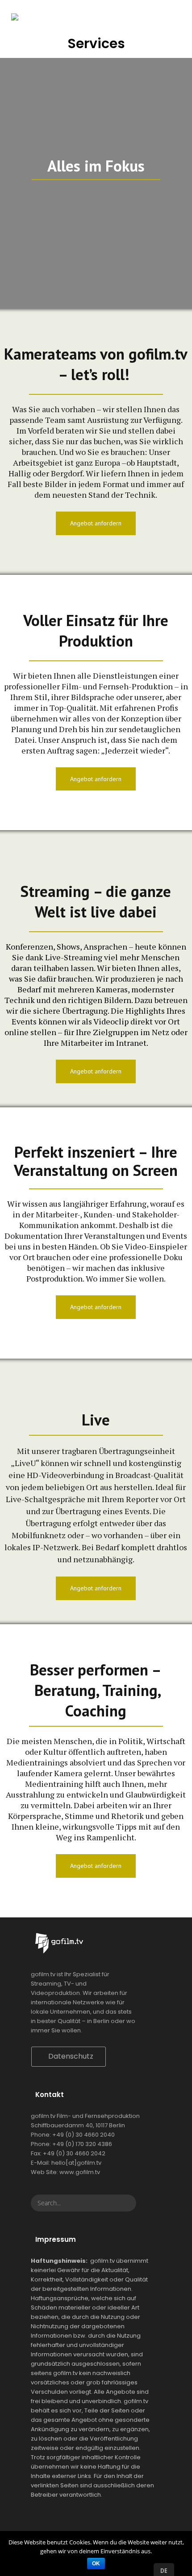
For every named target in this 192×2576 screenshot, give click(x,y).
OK (96, 2564)
